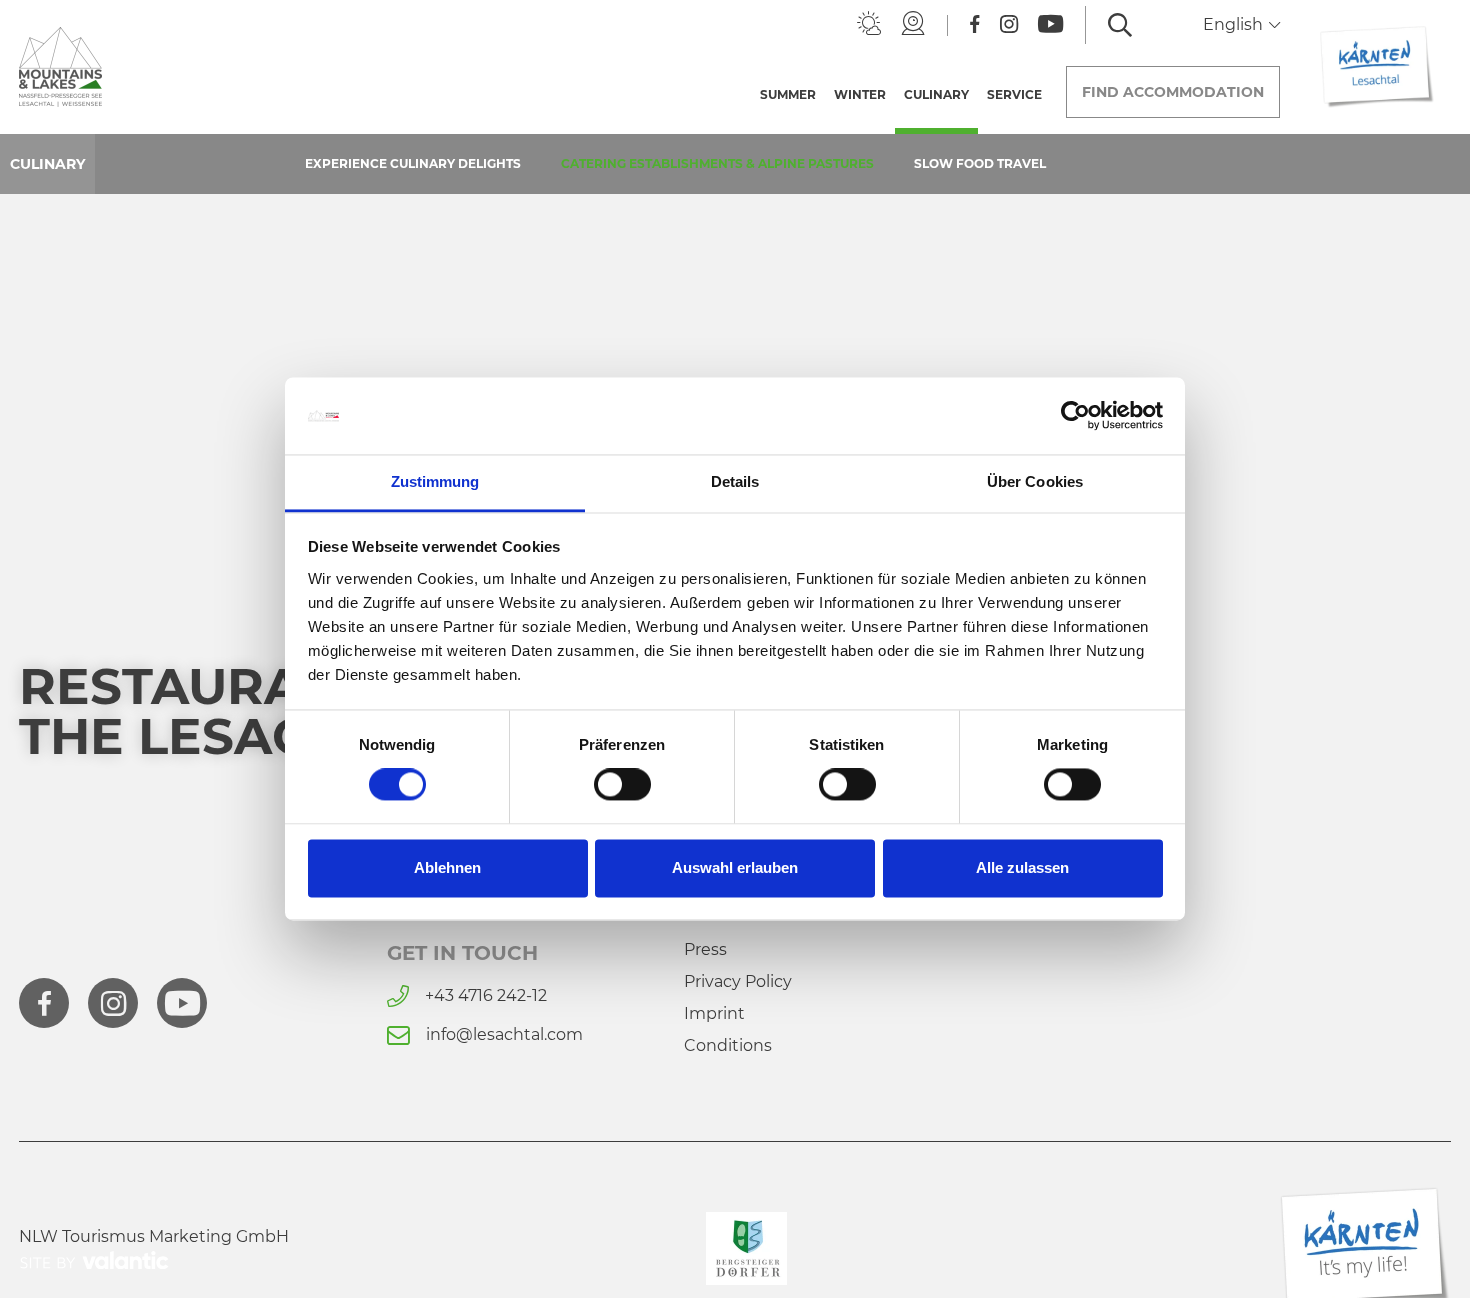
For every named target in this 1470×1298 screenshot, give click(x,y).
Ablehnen (447, 867)
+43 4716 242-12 (486, 995)
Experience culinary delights (413, 163)
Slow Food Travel (980, 163)
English (1235, 24)
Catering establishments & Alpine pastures (717, 163)
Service (1014, 94)
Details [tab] (735, 481)
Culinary (941, 94)
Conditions (728, 1045)
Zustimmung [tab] (435, 481)
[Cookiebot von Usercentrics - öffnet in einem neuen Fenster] (1075, 416)
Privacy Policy (738, 981)
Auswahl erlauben (735, 867)
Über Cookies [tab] (1035, 481)
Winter (860, 94)
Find (1173, 92)
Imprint (714, 1013)
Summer (788, 94)
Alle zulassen (1022, 867)
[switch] (622, 785)
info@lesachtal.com (504, 1034)
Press (705, 949)
